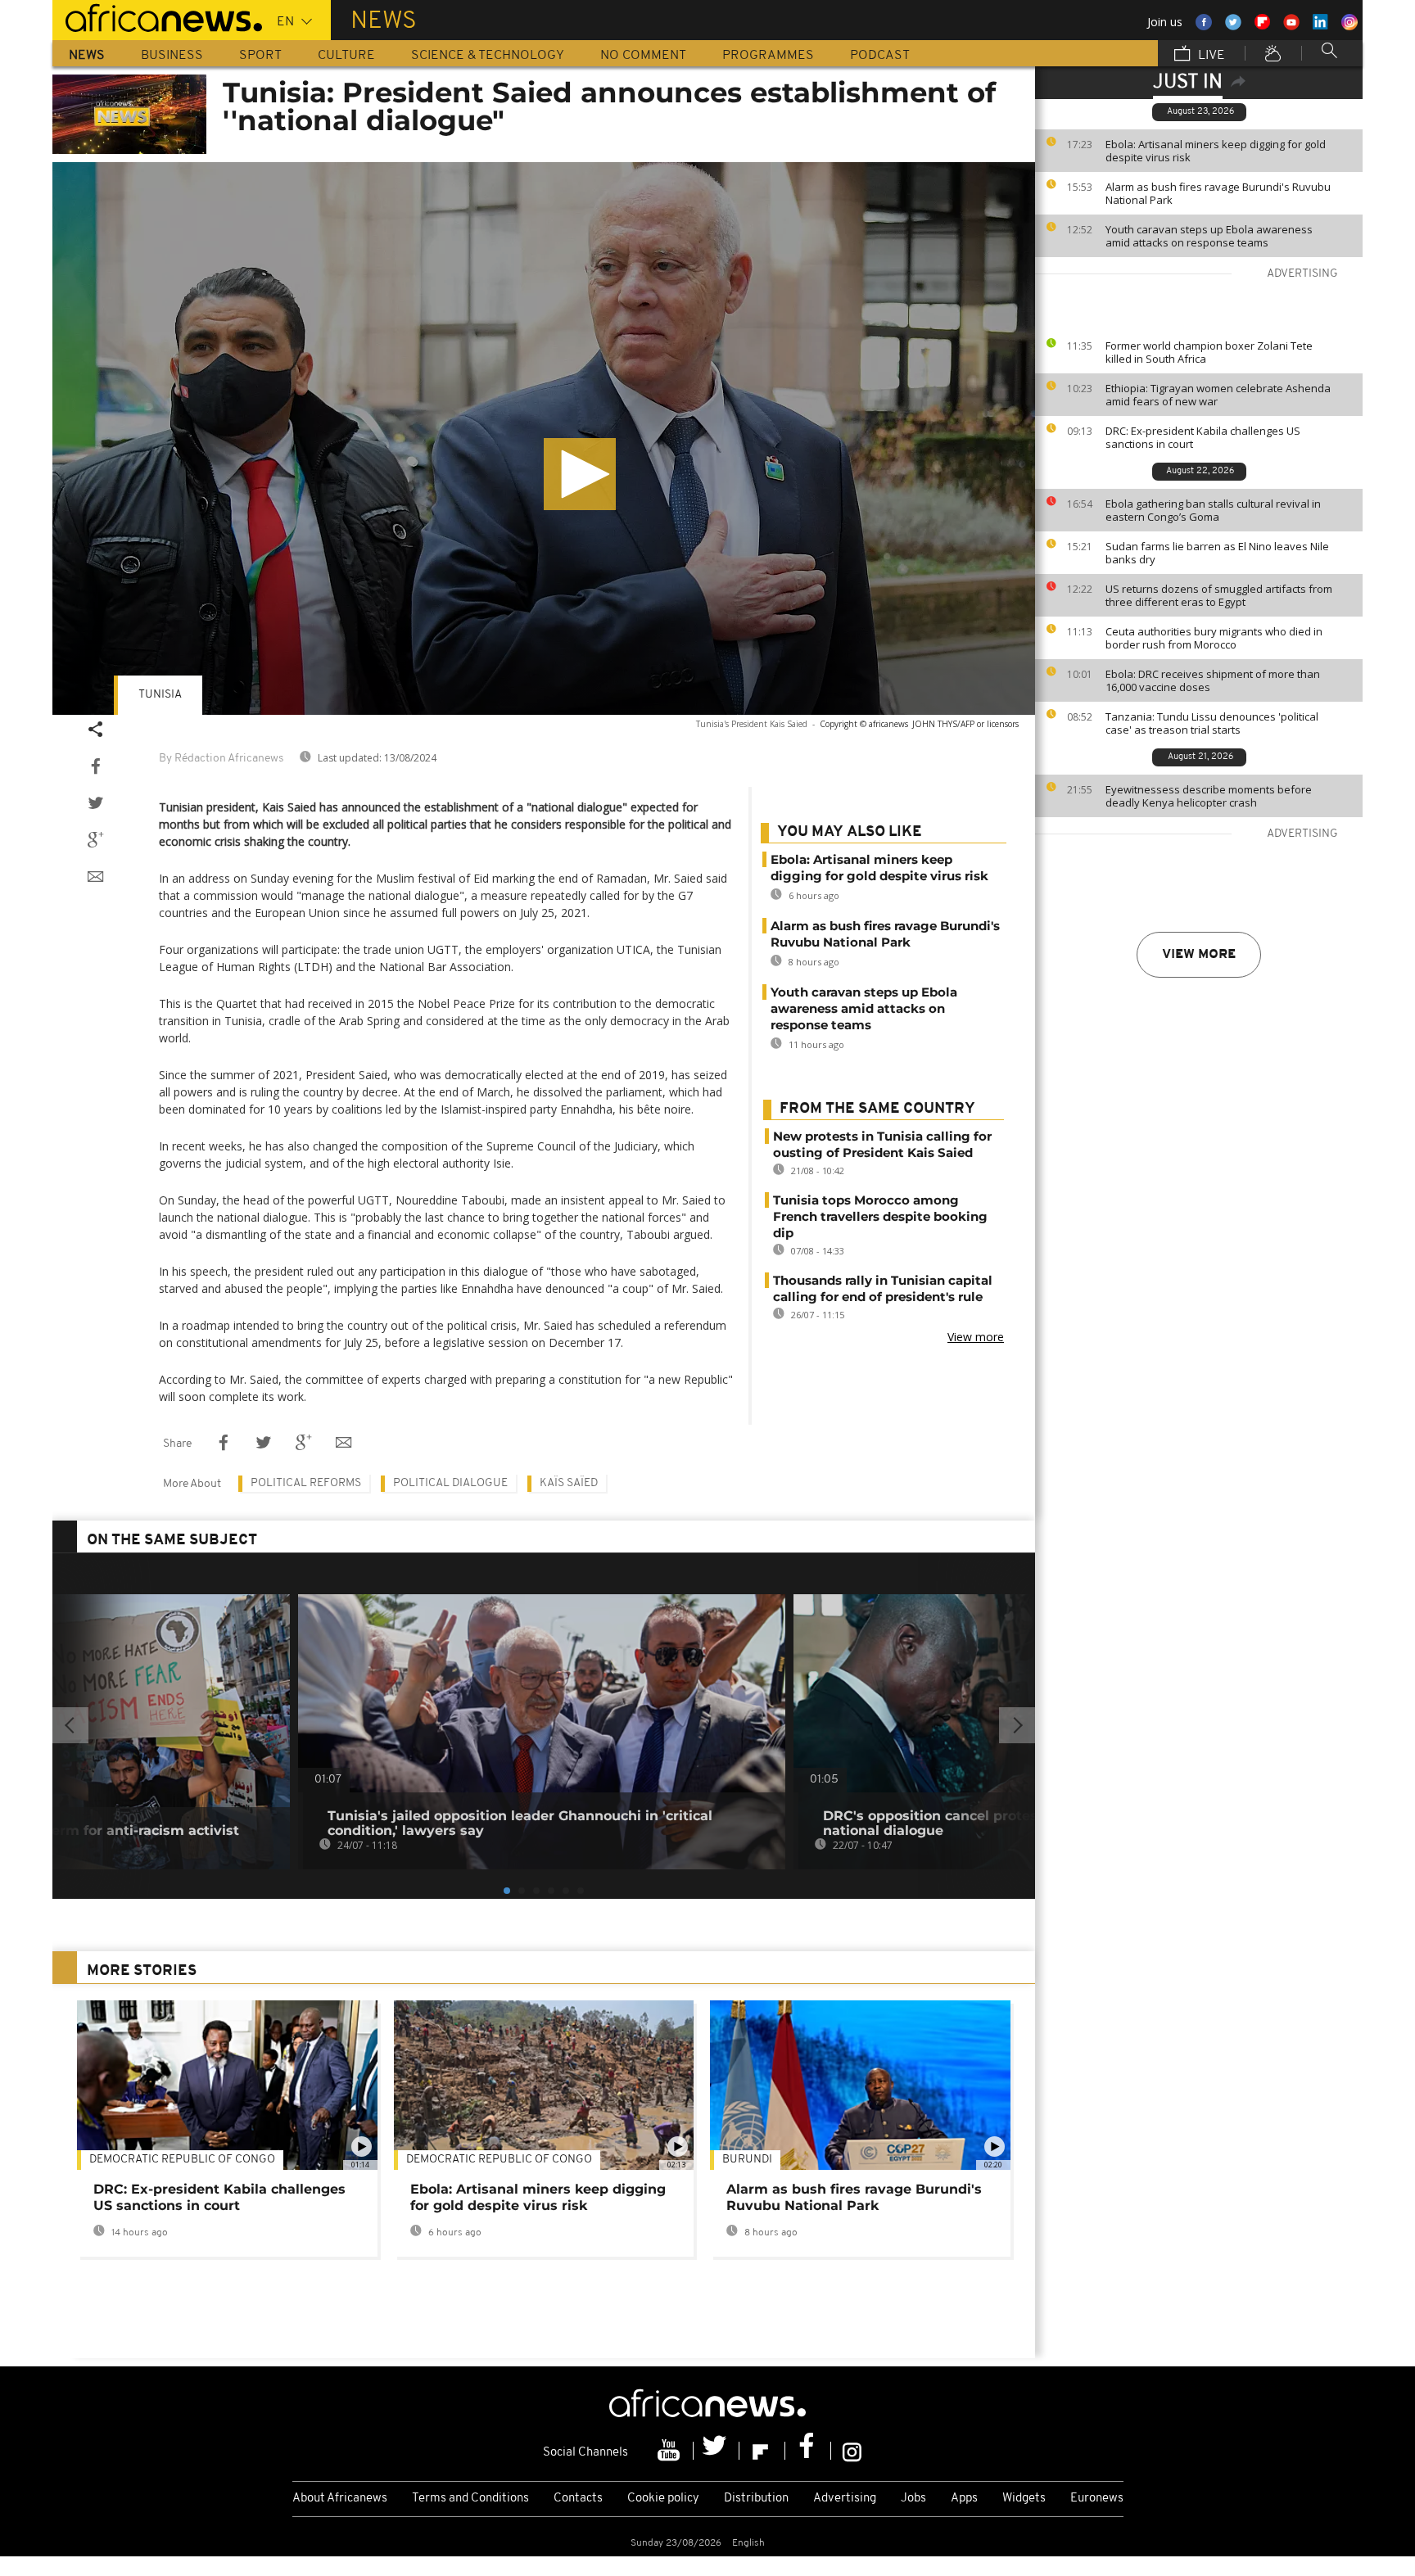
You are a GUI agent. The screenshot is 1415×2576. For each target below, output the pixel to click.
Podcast (880, 56)
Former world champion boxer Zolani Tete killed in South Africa (1209, 352)
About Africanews (340, 2499)
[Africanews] (157, 16)
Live (1210, 56)
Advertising (845, 2499)
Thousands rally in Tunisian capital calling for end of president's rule (883, 1288)
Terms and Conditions (470, 2499)
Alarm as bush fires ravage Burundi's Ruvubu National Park (1218, 193)
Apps (964, 2499)
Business (172, 56)
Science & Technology (488, 56)
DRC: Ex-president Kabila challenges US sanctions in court (1203, 437)
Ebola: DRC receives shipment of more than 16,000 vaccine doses (1213, 680)
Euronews (1097, 2499)
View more (1199, 955)
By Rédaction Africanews (221, 759)
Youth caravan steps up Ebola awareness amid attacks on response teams (1209, 236)
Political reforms (306, 1483)
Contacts (578, 2499)
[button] (580, 474)
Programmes (768, 56)
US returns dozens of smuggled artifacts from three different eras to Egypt (1219, 595)
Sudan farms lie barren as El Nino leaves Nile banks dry (1217, 553)
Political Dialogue (450, 1483)
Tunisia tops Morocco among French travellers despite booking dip (880, 1216)
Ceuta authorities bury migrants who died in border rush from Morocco (1214, 638)
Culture (346, 56)
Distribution (756, 2499)
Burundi (747, 2160)
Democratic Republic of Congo (499, 2160)
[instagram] (852, 2451)
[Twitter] (717, 2451)
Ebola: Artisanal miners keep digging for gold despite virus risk (1216, 151)
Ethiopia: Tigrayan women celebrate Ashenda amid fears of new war (1218, 395)
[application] (544, 438)
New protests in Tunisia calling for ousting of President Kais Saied (882, 1144)
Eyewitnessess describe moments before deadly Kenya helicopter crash (1209, 796)
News (87, 56)
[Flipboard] (762, 2451)
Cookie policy (663, 2499)
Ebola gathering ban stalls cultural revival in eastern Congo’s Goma (1213, 510)
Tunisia (160, 695)
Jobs (913, 2499)
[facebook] (808, 2451)
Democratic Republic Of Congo (182, 2160)
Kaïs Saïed (569, 1483)
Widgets (1024, 2499)
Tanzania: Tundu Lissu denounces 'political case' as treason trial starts (1212, 723)
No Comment (643, 56)
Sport (260, 56)
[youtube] (671, 2451)
